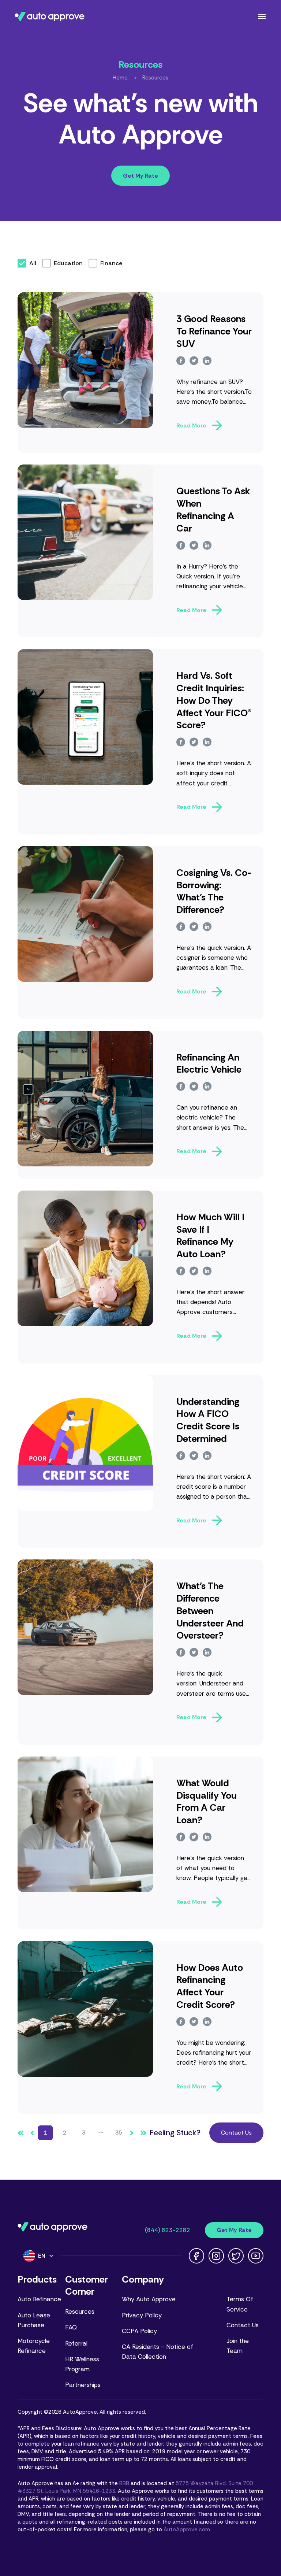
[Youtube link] (256, 2256)
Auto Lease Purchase (34, 2320)
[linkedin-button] (207, 361)
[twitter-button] (194, 361)
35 (119, 2133)
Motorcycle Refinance (34, 2346)
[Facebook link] (196, 2256)
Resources (155, 78)
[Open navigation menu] (262, 16)
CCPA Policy (139, 2331)
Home (120, 78)
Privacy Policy (142, 2315)
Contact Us (236, 2133)
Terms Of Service (240, 2304)
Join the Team (238, 2346)
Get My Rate (140, 176)
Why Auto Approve (149, 2299)
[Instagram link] (216, 2256)
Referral (76, 2343)
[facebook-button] (181, 361)
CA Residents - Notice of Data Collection (158, 2352)
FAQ (71, 2327)
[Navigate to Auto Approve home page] (50, 16)
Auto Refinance (39, 2299)
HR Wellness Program (82, 2364)
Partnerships (83, 2385)
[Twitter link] (236, 2256)
